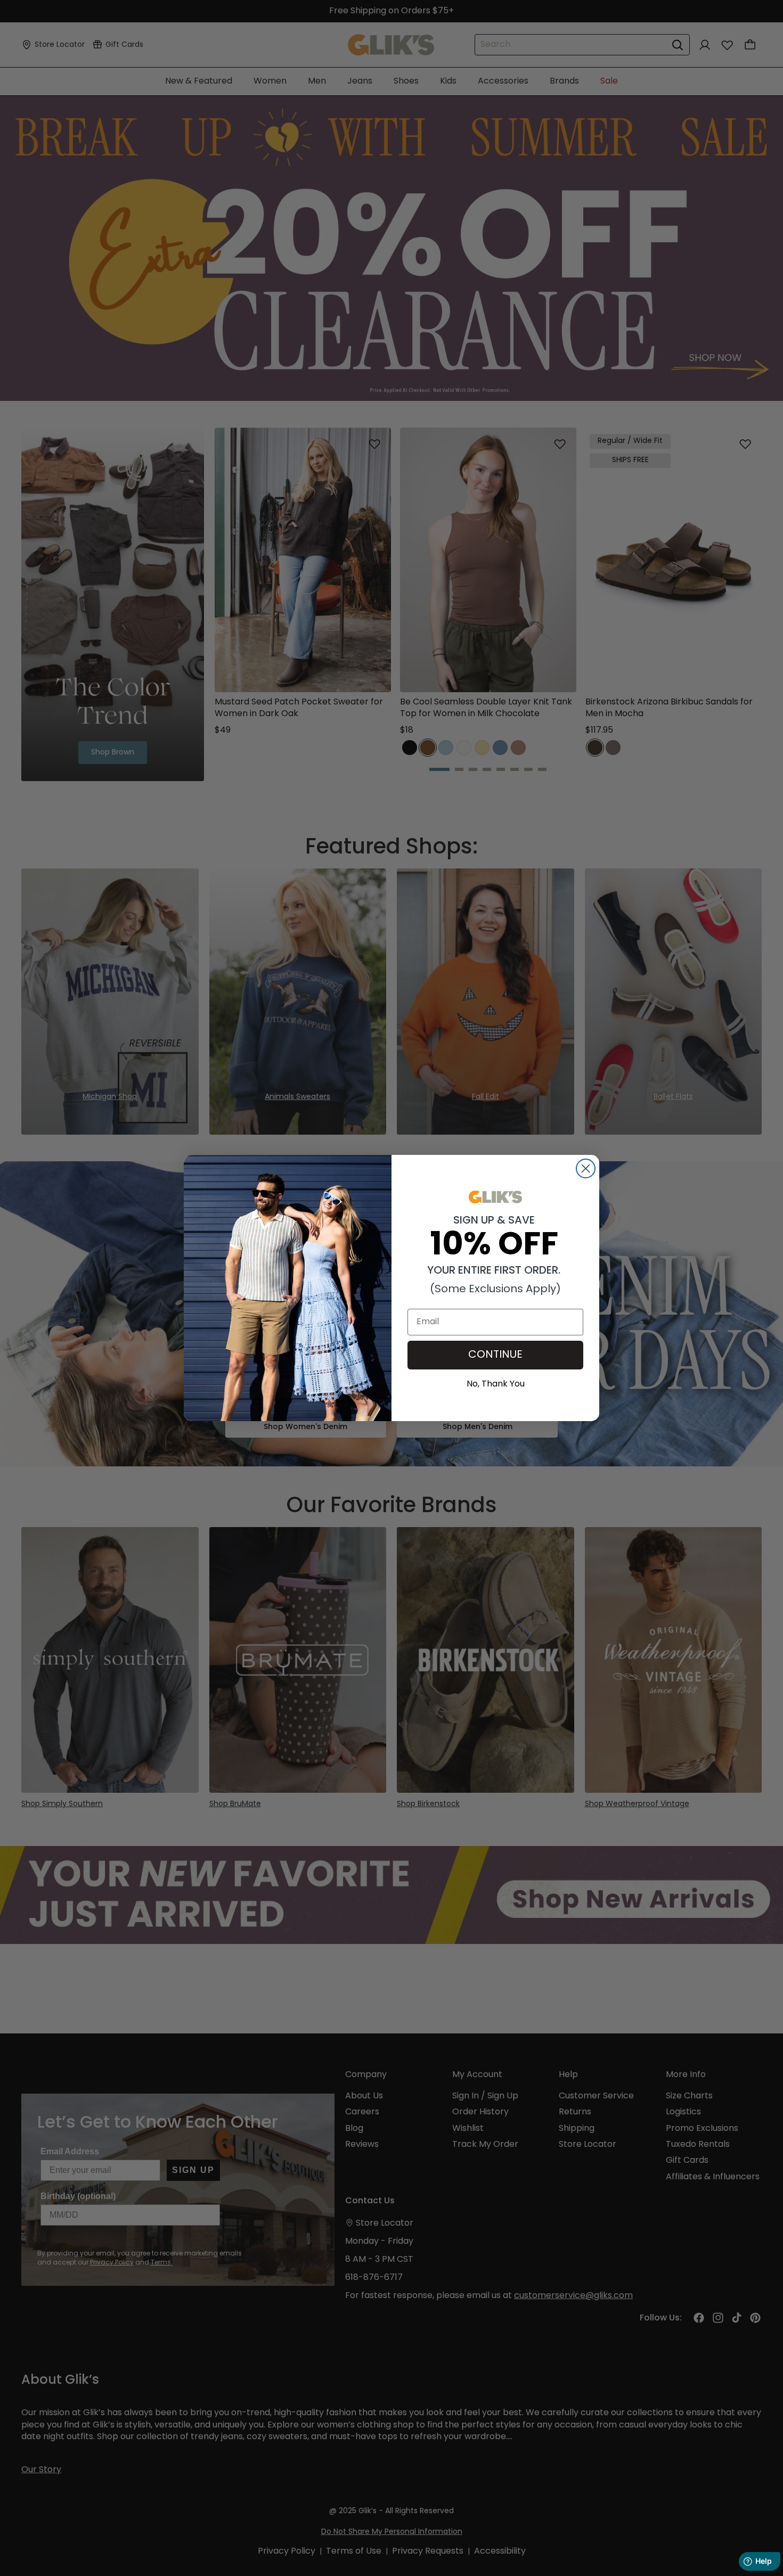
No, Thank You (496, 1383)
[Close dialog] (586, 1168)
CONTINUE (495, 1355)
